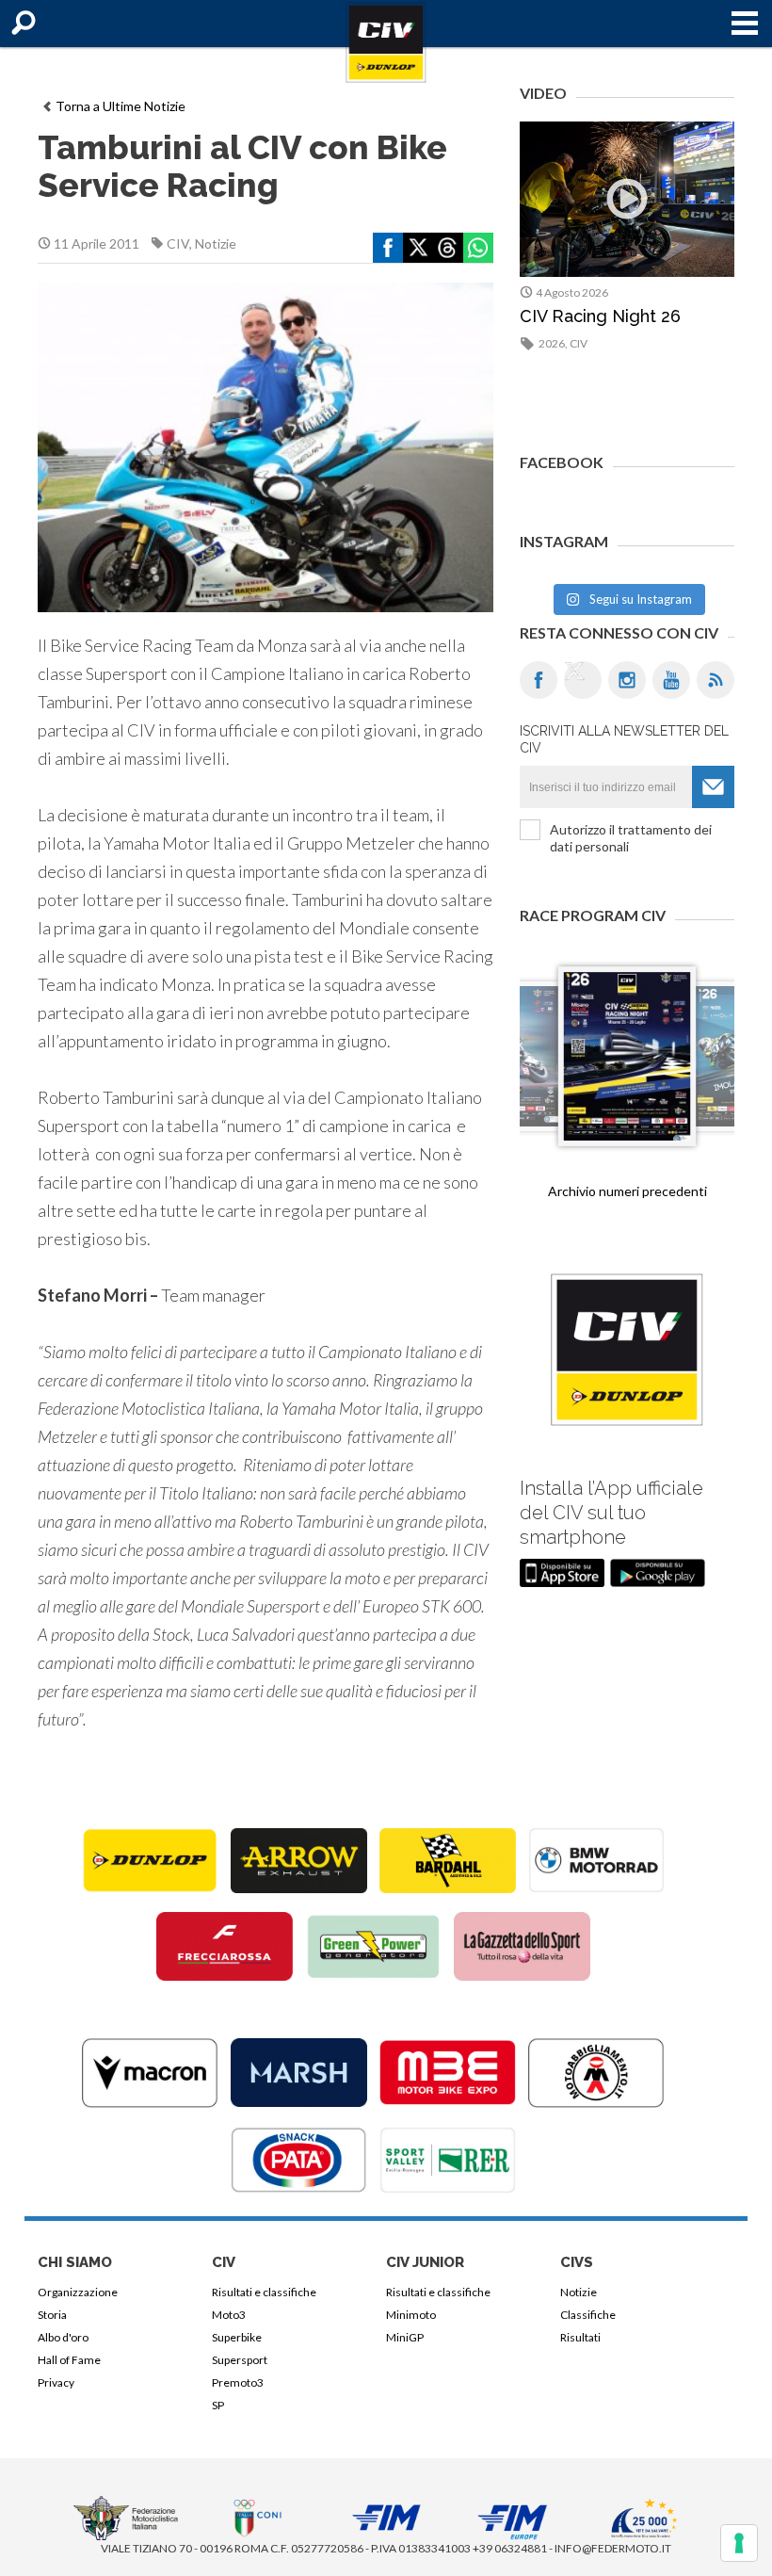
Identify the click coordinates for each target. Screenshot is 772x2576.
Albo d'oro (63, 2337)
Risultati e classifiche (264, 2292)
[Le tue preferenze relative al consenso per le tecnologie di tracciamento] (739, 2543)
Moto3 (229, 2315)
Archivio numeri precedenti (627, 1191)
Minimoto (411, 2315)
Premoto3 (238, 2382)
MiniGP (405, 2337)
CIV (178, 243)
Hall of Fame (69, 2360)
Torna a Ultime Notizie (121, 106)
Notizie (216, 243)
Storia (52, 2315)
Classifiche (588, 2315)
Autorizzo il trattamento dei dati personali (631, 838)
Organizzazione (78, 2292)
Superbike (237, 2337)
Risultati (580, 2337)
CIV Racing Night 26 (600, 316)
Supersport (240, 2360)
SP (218, 2405)
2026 (552, 343)
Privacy (56, 2382)
